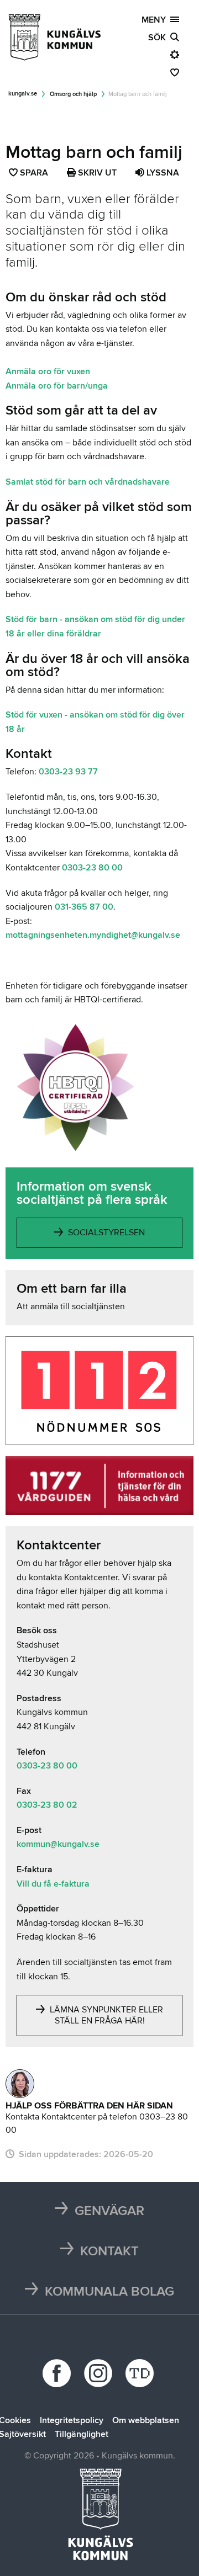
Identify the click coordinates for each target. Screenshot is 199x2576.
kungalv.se (23, 94)
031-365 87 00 (84, 907)
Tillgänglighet (82, 2434)
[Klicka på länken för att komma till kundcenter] (20, 2084)
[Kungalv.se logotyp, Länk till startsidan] (55, 38)
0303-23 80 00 (92, 868)
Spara (35, 174)
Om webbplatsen (146, 2420)
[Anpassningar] (175, 55)
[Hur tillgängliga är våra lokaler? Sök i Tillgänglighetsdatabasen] (141, 2373)
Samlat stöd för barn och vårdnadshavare (88, 482)
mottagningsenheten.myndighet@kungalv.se (93, 935)
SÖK (159, 38)
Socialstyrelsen (105, 1233)
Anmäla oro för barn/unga (57, 386)
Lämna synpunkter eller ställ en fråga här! (105, 2015)
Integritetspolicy (72, 2420)
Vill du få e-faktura (53, 1884)
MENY (156, 20)
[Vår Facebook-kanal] (58, 2373)
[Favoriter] (175, 73)
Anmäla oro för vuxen (48, 371)
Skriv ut (96, 173)
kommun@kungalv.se (58, 1844)
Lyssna (162, 173)
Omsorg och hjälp (73, 94)
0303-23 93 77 (68, 772)
